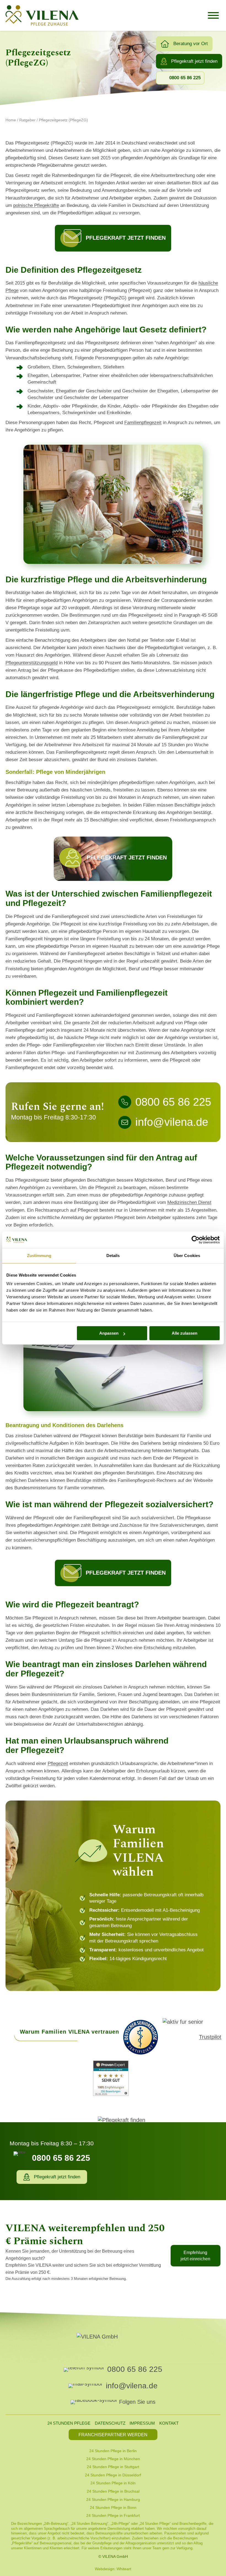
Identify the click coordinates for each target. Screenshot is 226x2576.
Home (11, 120)
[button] (184, 44)
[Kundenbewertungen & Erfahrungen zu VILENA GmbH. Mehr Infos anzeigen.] (111, 2079)
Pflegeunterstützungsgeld (32, 663)
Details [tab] (113, 1256)
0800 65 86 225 (135, 2369)
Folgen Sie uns (137, 2402)
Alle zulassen (185, 1333)
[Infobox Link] (113, 859)
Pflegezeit (58, 1764)
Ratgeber (27, 120)
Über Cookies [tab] (187, 1256)
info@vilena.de (132, 2386)
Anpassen (109, 1333)
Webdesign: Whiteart (113, 2569)
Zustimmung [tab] (39, 1256)
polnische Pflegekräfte (36, 205)
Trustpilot (210, 2037)
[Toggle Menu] (213, 15)
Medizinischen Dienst (189, 1202)
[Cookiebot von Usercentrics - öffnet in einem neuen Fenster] (196, 1240)
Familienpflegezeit (143, 423)
